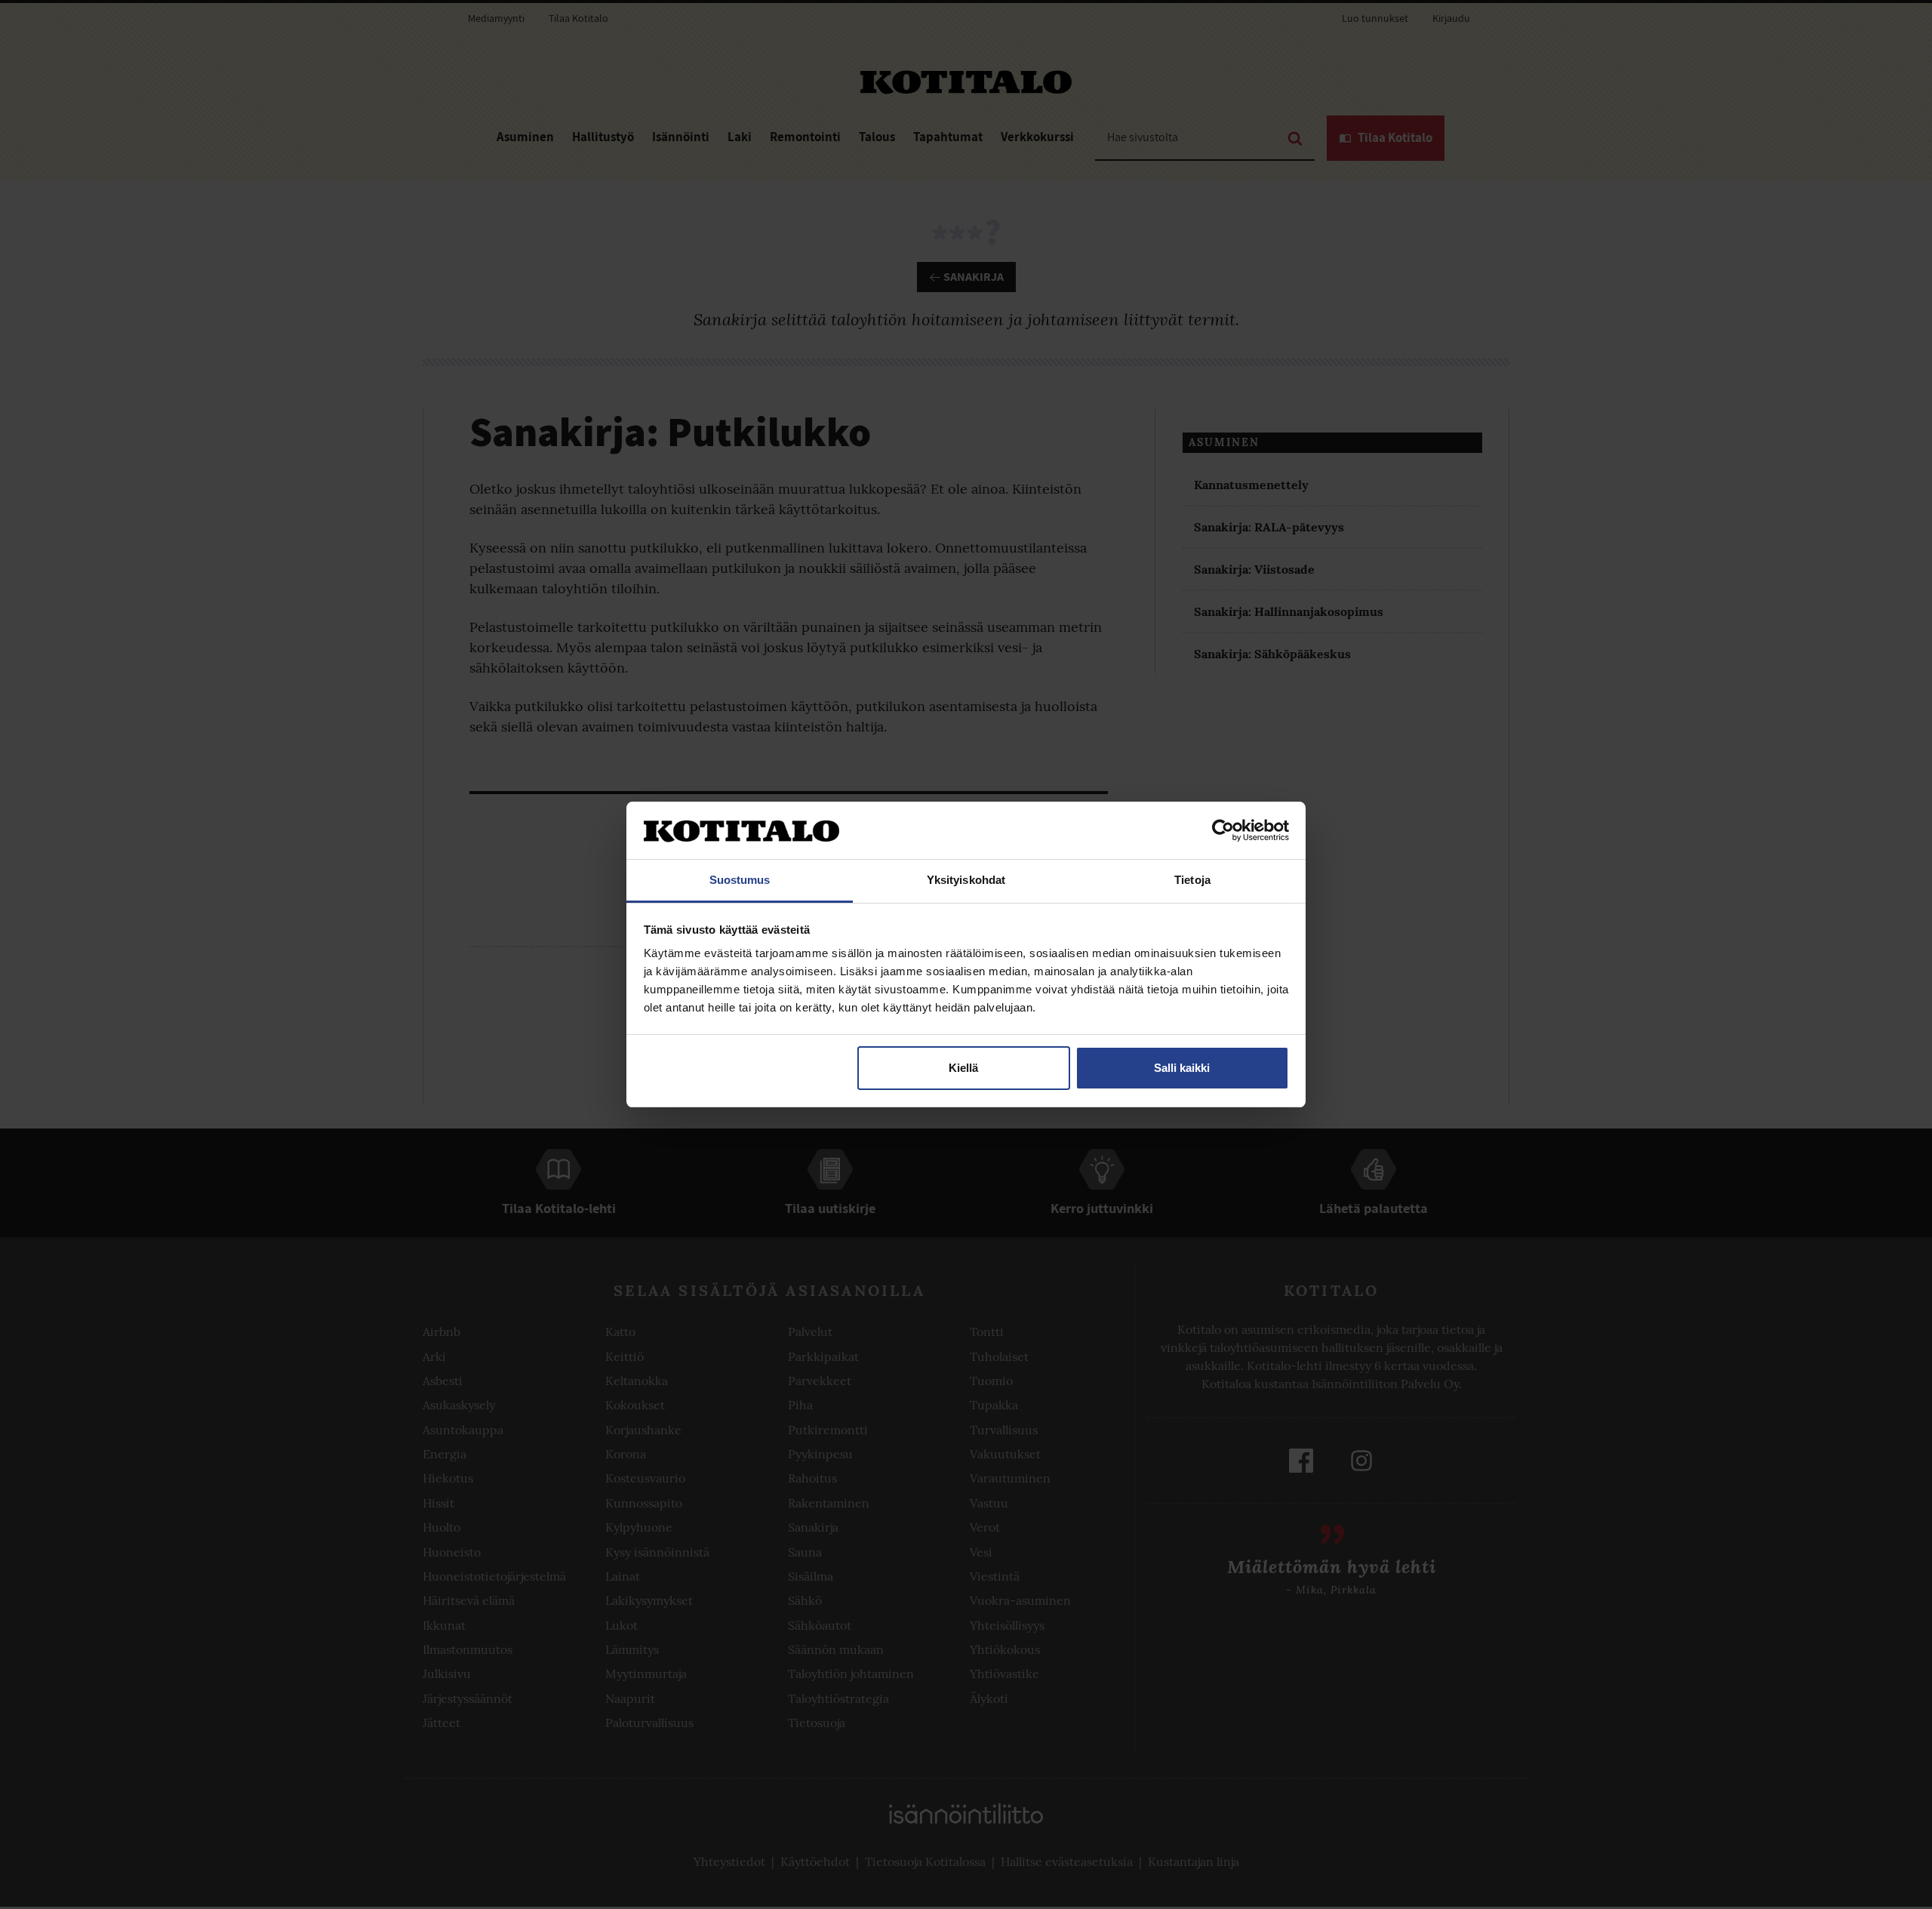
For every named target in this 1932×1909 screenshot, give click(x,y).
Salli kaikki (1182, 1068)
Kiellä (963, 1068)
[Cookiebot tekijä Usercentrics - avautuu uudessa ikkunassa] (1223, 830)
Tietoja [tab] (1192, 880)
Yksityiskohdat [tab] (966, 880)
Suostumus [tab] (740, 880)
